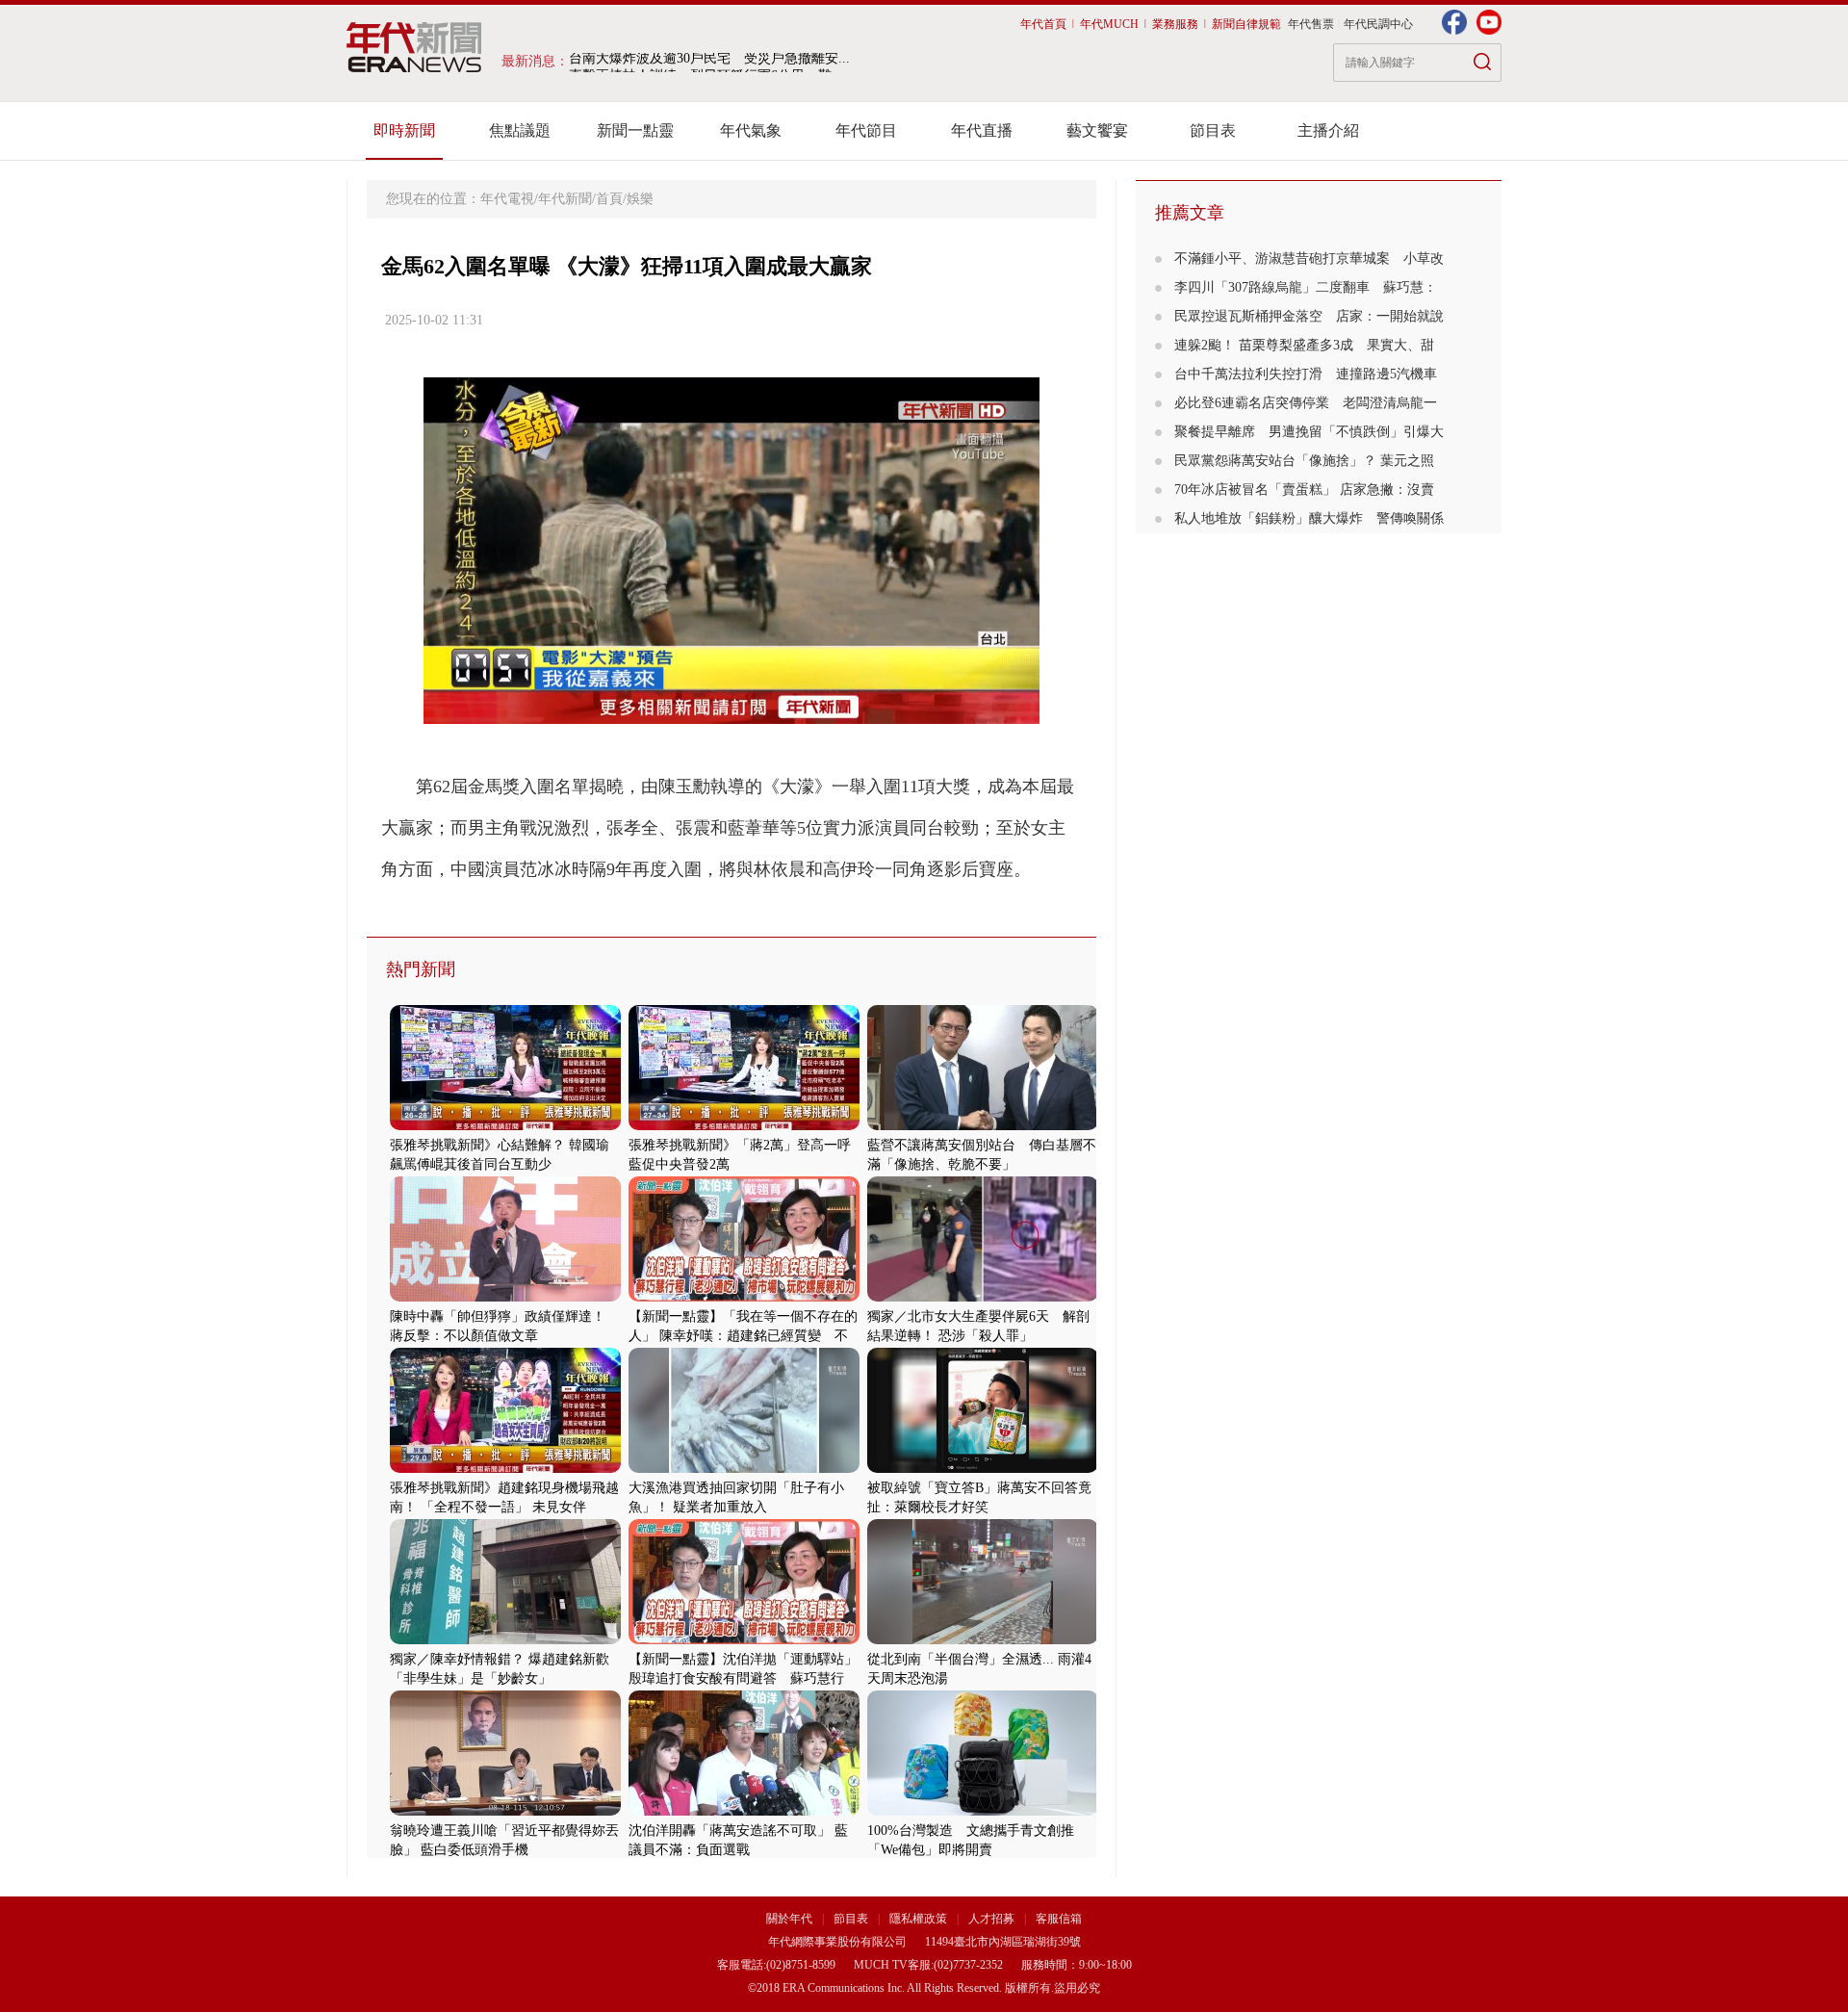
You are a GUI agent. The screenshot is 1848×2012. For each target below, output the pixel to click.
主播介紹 (1328, 130)
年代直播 (982, 130)
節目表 (1213, 130)
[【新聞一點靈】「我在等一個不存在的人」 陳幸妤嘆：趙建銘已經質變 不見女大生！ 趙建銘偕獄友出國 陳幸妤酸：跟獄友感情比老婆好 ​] (744, 1297)
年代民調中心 (1378, 24)
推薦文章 (1190, 213)
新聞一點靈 (635, 130)
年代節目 (866, 130)
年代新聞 (565, 199)
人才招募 (991, 1919)
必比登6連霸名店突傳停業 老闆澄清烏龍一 (1306, 403)
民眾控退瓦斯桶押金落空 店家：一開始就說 (1309, 316)
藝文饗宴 (1097, 130)
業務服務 (1175, 24)
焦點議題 (520, 130)
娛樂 (640, 199)
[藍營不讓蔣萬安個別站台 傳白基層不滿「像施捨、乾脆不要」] (983, 1126)
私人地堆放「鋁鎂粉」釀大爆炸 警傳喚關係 (1309, 518)
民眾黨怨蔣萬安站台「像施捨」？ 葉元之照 (1304, 461)
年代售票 (1311, 24)
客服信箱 (1059, 1919)
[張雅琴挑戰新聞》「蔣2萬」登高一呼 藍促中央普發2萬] (744, 1126)
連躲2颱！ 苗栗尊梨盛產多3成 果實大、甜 (1304, 345)
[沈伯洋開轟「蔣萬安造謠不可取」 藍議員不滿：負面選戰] (744, 1811)
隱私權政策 (920, 1919)
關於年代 (789, 1919)
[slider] (731, 710)
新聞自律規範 (1246, 24)
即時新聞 (404, 130)
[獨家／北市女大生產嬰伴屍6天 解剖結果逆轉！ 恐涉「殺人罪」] (983, 1297)
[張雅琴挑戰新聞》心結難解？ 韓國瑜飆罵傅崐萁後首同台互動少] (505, 1126)
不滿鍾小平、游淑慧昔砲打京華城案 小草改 (1309, 258)
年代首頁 (1043, 24)
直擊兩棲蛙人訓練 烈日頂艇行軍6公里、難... (706, 61)
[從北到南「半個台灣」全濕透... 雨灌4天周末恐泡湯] (983, 1640)
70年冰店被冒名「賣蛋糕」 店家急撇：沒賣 (1304, 490)
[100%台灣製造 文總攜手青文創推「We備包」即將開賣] (983, 1811)
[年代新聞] (414, 47)
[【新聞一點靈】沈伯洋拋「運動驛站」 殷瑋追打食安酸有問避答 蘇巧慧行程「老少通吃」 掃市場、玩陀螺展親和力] (744, 1640)
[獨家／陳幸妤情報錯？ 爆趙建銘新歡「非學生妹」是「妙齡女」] (505, 1640)
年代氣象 (751, 130)
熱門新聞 (421, 969)
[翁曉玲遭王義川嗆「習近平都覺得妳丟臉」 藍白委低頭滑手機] (505, 1811)
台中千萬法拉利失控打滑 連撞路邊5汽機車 (1306, 374)
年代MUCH (1109, 24)
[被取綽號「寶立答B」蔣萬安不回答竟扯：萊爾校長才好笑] (983, 1469)
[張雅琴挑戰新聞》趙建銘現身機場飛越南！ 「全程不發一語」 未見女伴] (505, 1469)
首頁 (609, 199)
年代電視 (507, 199)
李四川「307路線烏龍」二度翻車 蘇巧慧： (1306, 287)
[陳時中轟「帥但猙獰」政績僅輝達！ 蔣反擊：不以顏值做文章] (505, 1297)
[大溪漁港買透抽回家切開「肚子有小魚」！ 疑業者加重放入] (744, 1469)
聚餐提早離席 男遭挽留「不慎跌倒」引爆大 (1309, 432)
